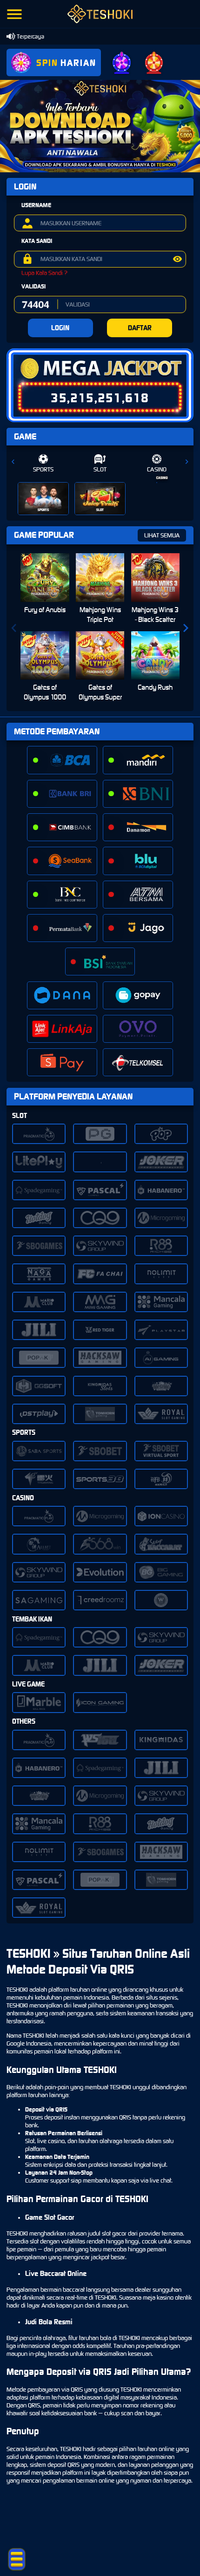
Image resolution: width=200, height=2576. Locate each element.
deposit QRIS (63, 2465)
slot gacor (114, 2233)
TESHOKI (17, 1990)
